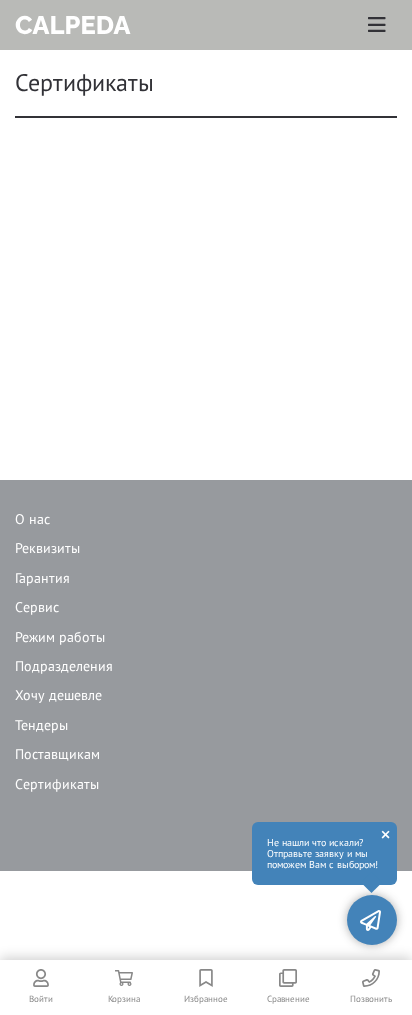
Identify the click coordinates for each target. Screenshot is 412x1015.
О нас (32, 519)
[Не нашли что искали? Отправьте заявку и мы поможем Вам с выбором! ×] (372, 920)
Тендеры (41, 725)
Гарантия (42, 578)
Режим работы (60, 637)
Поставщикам (57, 754)
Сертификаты (57, 784)
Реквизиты (47, 548)
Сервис (37, 607)
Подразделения (64, 666)
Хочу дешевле (58, 695)
